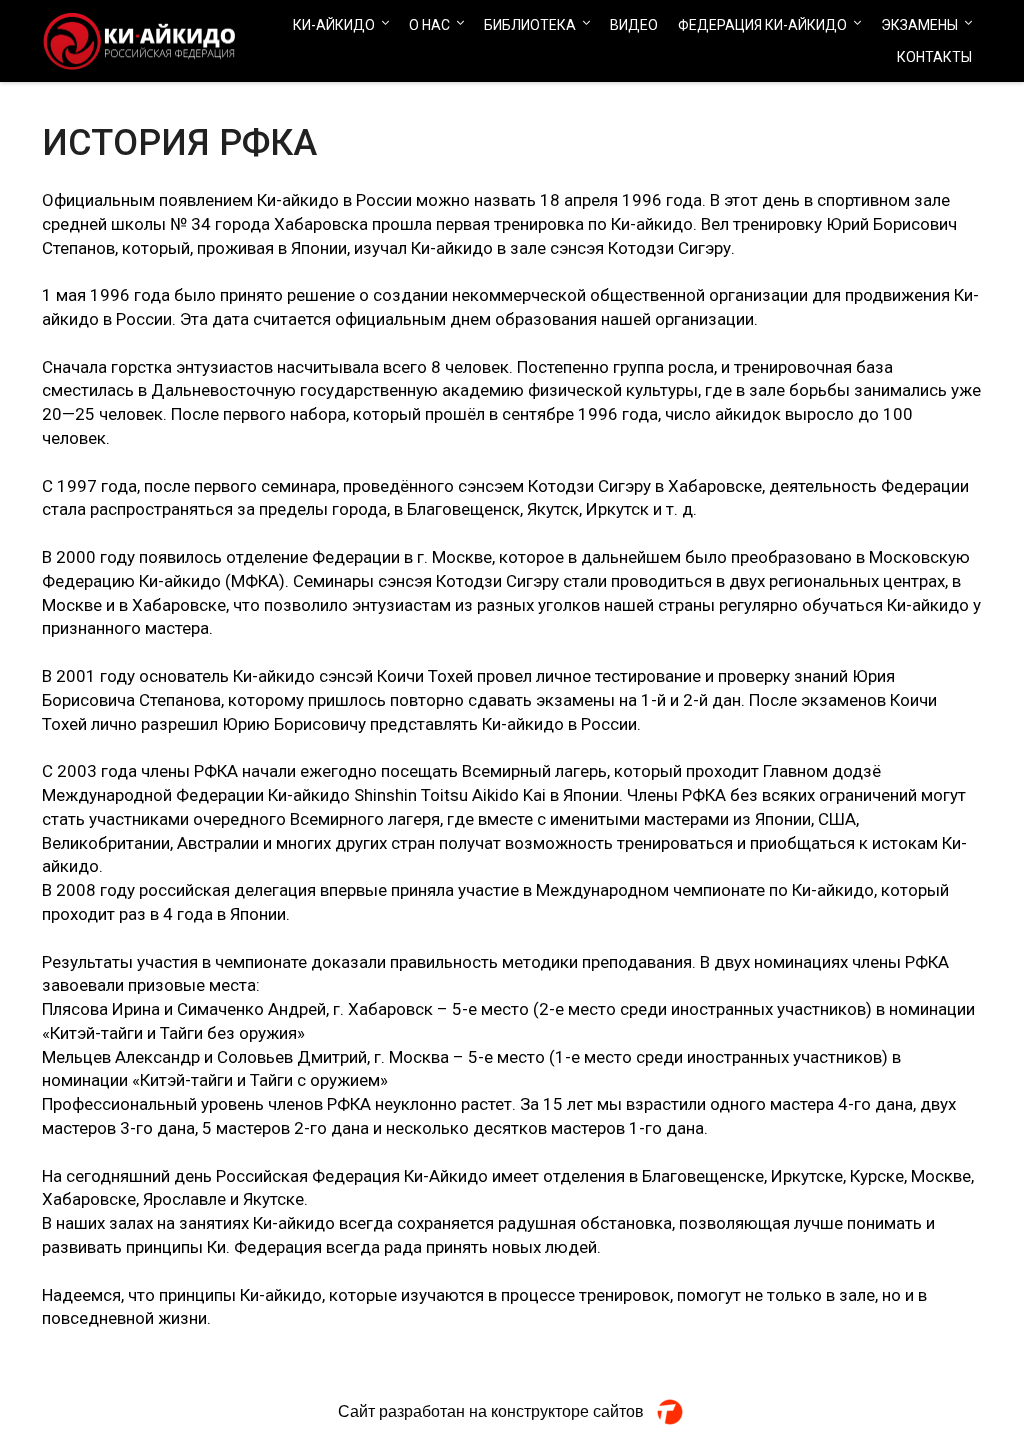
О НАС (429, 25)
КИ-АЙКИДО (334, 25)
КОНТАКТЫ (934, 57)
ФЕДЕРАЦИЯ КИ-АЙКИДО (762, 25)
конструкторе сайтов (567, 1411)
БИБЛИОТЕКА (530, 25)
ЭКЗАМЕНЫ (919, 25)
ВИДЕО (634, 25)
